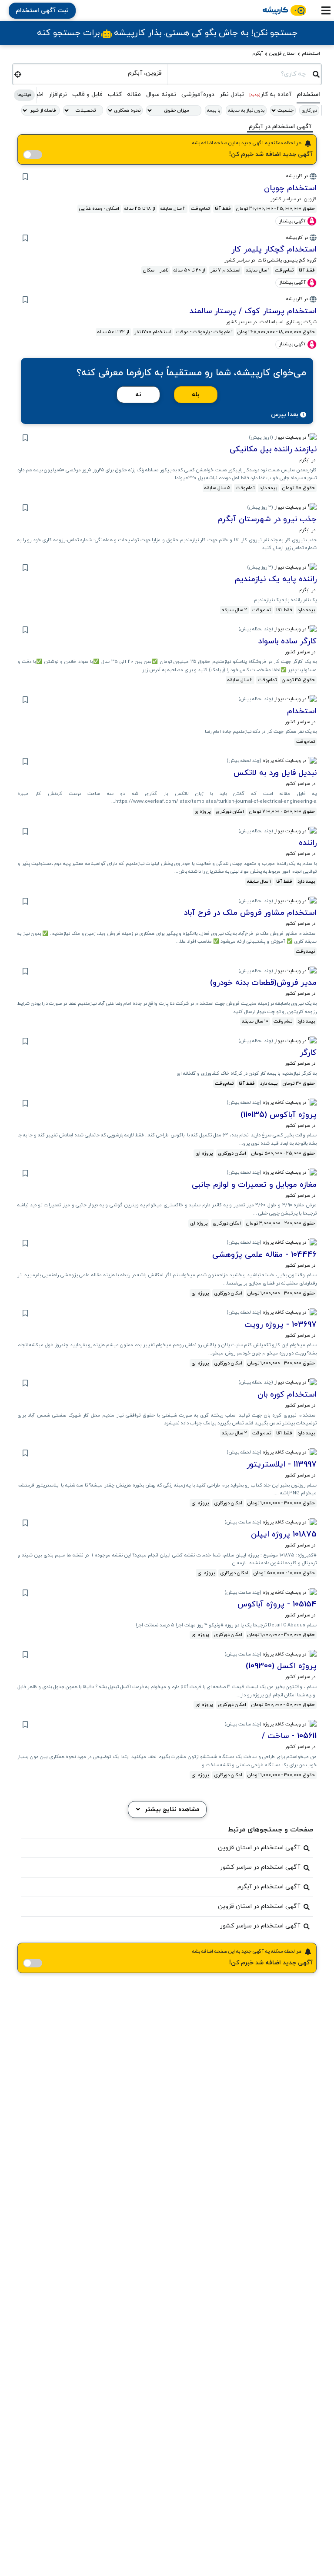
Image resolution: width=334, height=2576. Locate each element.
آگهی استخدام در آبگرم (269, 1887)
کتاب (115, 94)
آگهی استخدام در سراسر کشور (260, 1867)
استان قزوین (282, 53)
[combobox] (240, 73)
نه (138, 395)
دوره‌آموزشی (198, 94)
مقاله (134, 94)
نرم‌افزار (58, 94)
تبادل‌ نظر (232, 94)
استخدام (311, 53)
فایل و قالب (87, 94)
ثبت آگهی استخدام (42, 11)
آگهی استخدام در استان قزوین (259, 1848)
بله (196, 395)
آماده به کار (270, 94)
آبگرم (258, 53)
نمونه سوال (161, 94)
